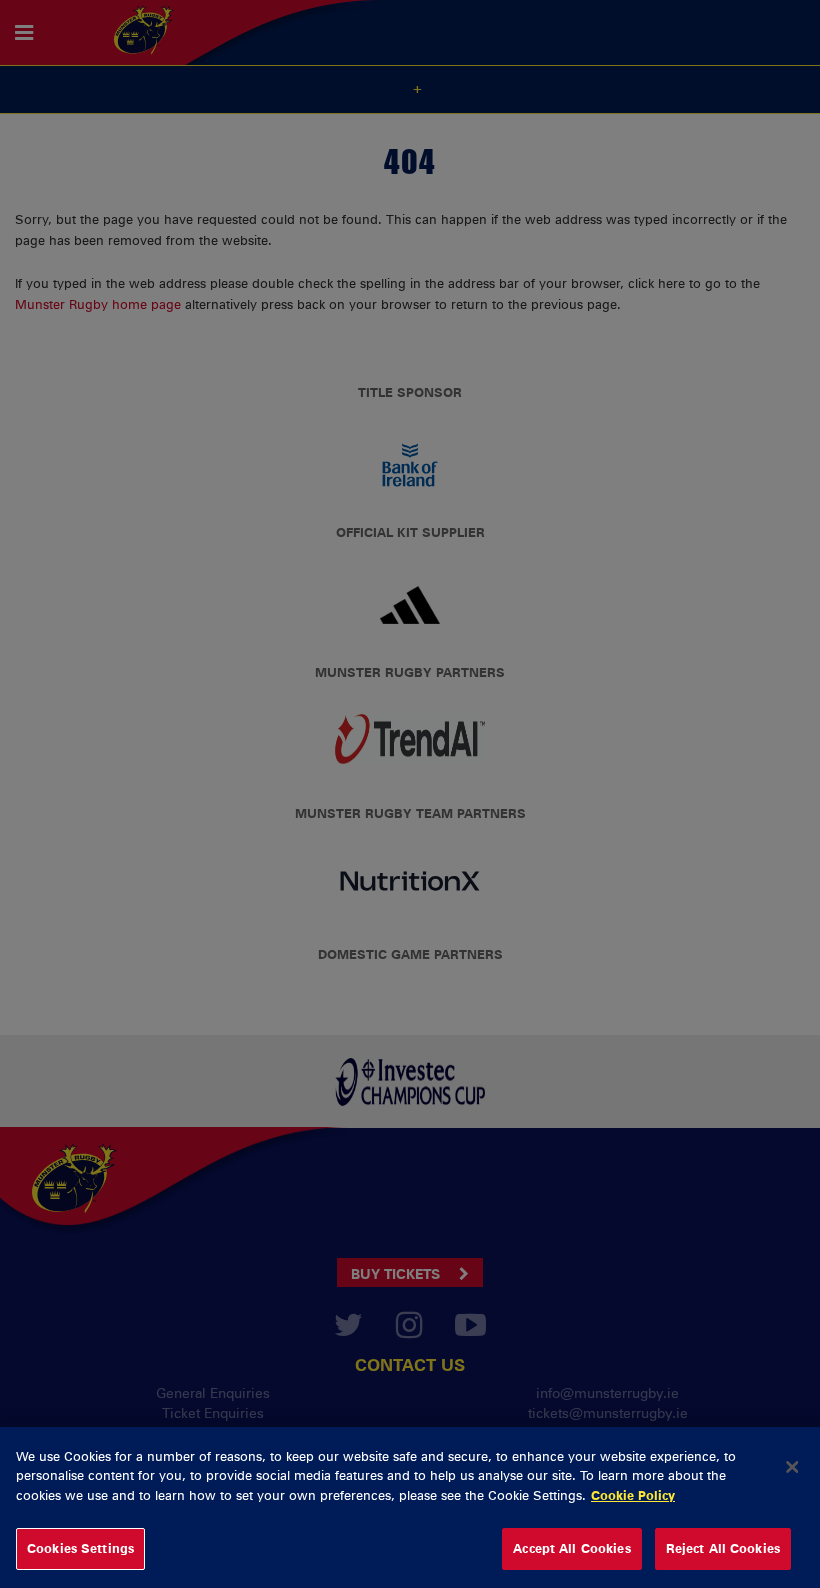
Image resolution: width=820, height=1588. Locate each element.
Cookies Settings (80, 1548)
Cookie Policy (633, 1495)
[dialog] (410, 1507)
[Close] (792, 1467)
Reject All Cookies (723, 1548)
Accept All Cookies (571, 1548)
